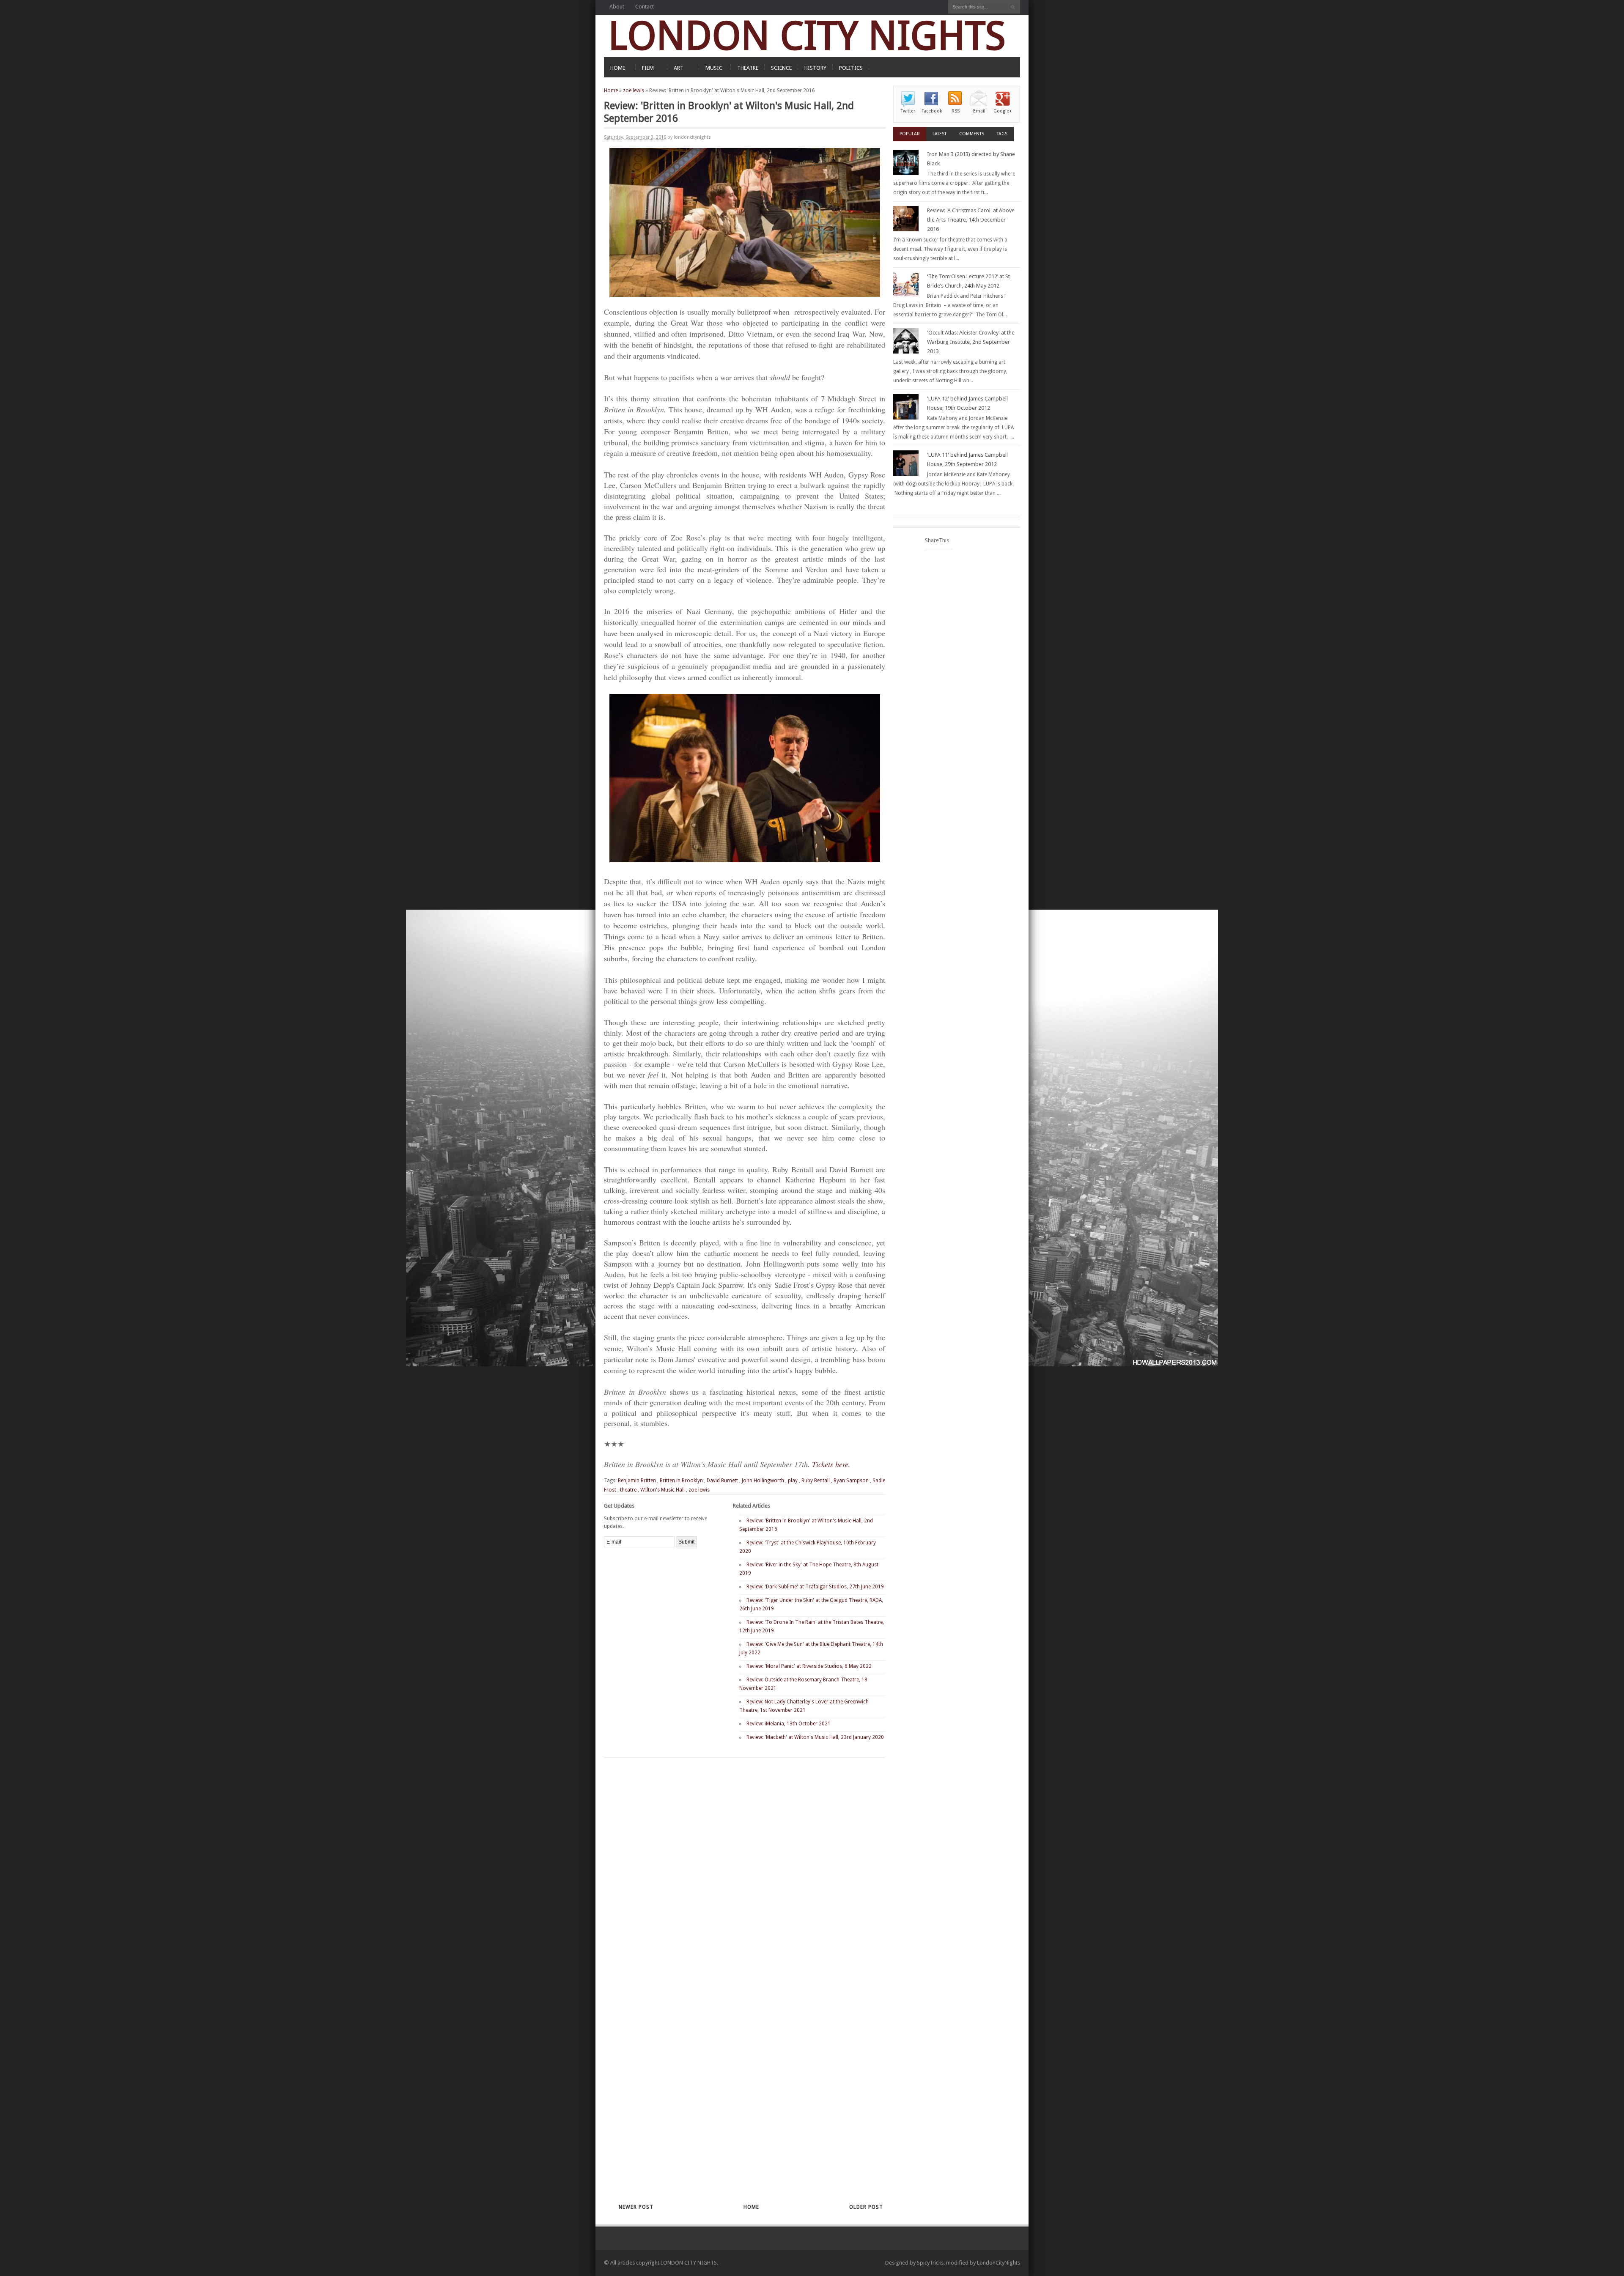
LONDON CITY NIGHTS (807, 36)
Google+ (1003, 111)
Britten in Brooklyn (681, 1481)
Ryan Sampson (851, 1481)
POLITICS (851, 68)
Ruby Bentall (816, 1481)
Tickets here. (831, 1464)
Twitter (908, 111)
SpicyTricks (930, 2263)
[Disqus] (730, 1868)
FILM (648, 68)
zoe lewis (634, 90)
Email (979, 111)
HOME (618, 68)
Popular (910, 134)
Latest (940, 134)
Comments (972, 134)
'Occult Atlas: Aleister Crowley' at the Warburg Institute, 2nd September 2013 (971, 342)
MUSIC (714, 68)
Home (611, 90)
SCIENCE (781, 68)
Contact (645, 7)
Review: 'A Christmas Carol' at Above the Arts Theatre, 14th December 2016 (971, 220)
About (617, 7)
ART (679, 68)
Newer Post (636, 2207)
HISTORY (815, 68)
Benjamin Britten (637, 1481)
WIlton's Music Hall (662, 1490)
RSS (956, 111)
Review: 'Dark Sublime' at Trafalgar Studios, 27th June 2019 (815, 1587)
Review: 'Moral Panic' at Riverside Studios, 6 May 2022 (809, 1666)
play (793, 1481)
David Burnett (722, 1481)
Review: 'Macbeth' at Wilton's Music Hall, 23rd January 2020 (815, 1737)
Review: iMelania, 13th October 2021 (789, 1724)
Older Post (866, 2207)
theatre (628, 1490)
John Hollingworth (763, 1481)
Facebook (932, 111)
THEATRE (748, 68)
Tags (1002, 134)
